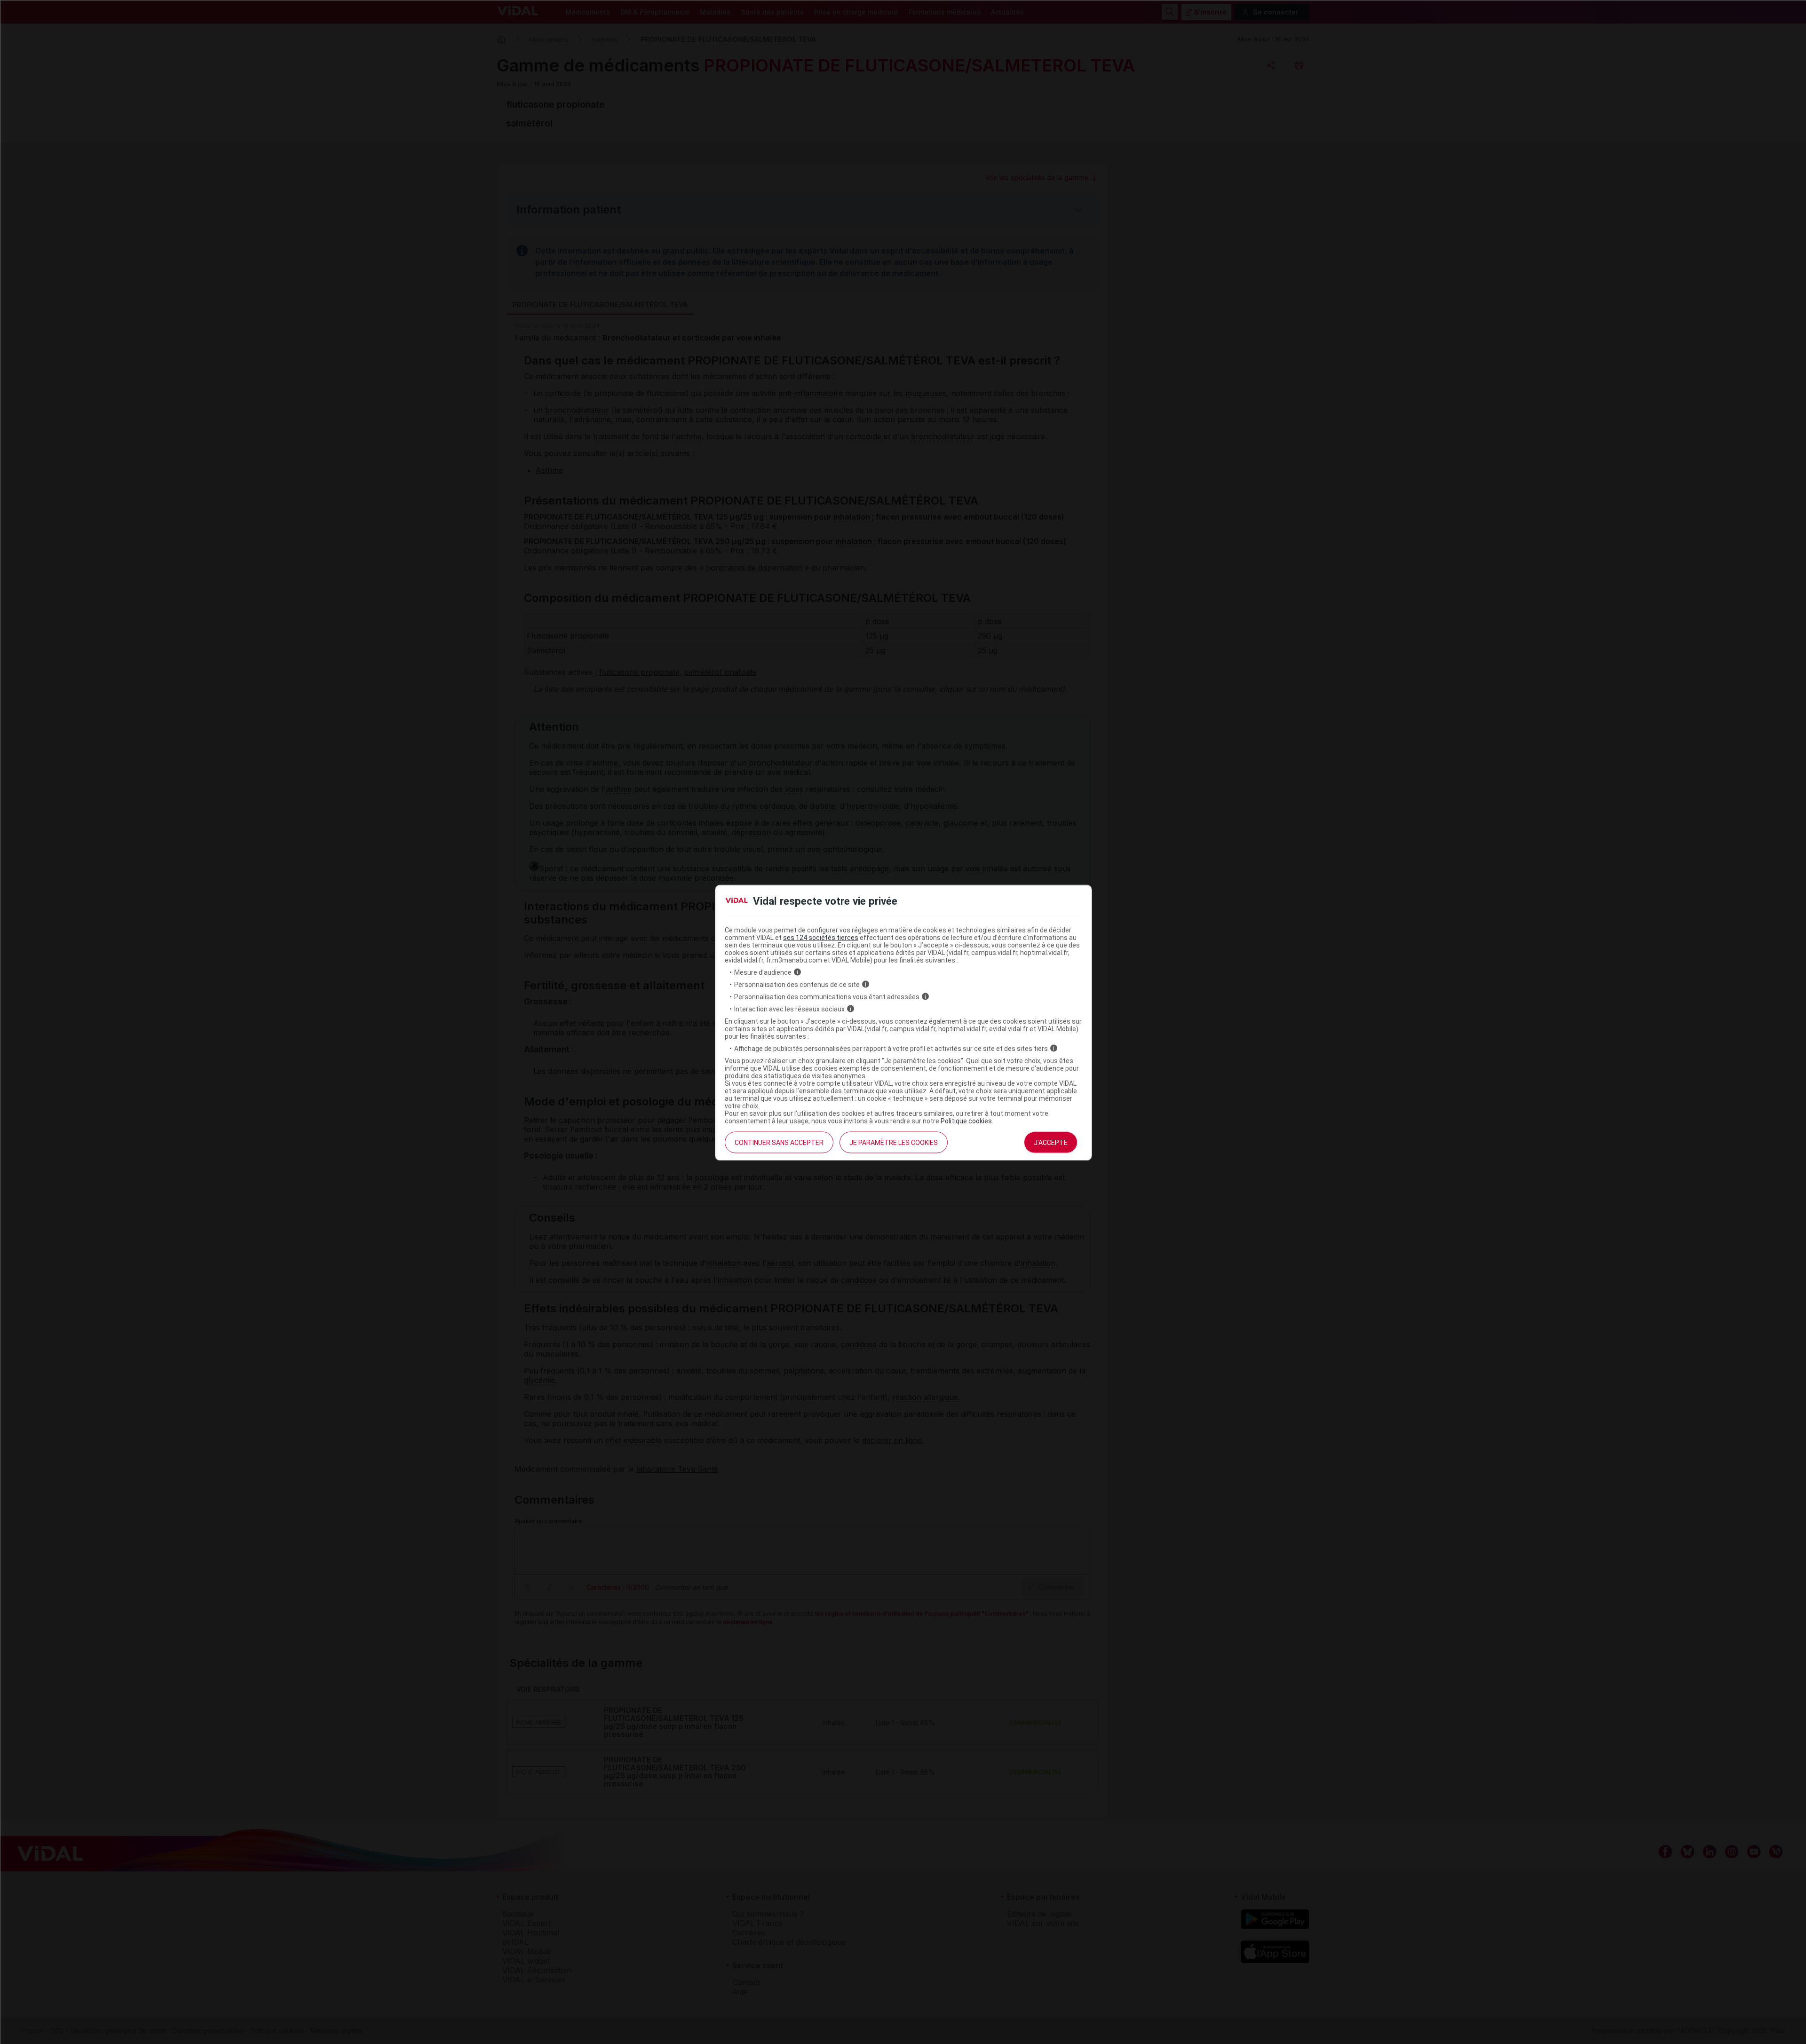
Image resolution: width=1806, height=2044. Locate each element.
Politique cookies (966, 1121)
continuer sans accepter (779, 1142)
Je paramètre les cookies (894, 1142)
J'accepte (1051, 1142)
